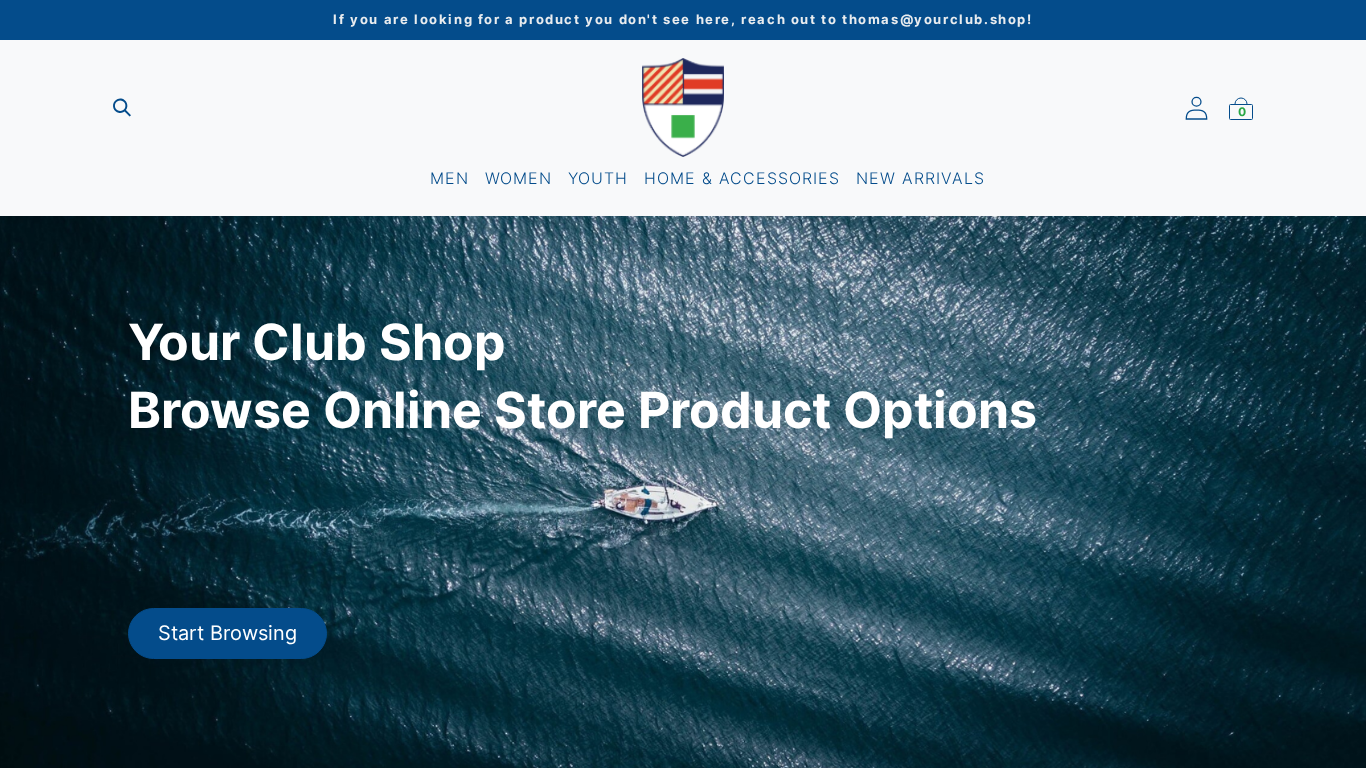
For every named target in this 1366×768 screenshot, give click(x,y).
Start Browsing (227, 633)
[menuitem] (449, 178)
